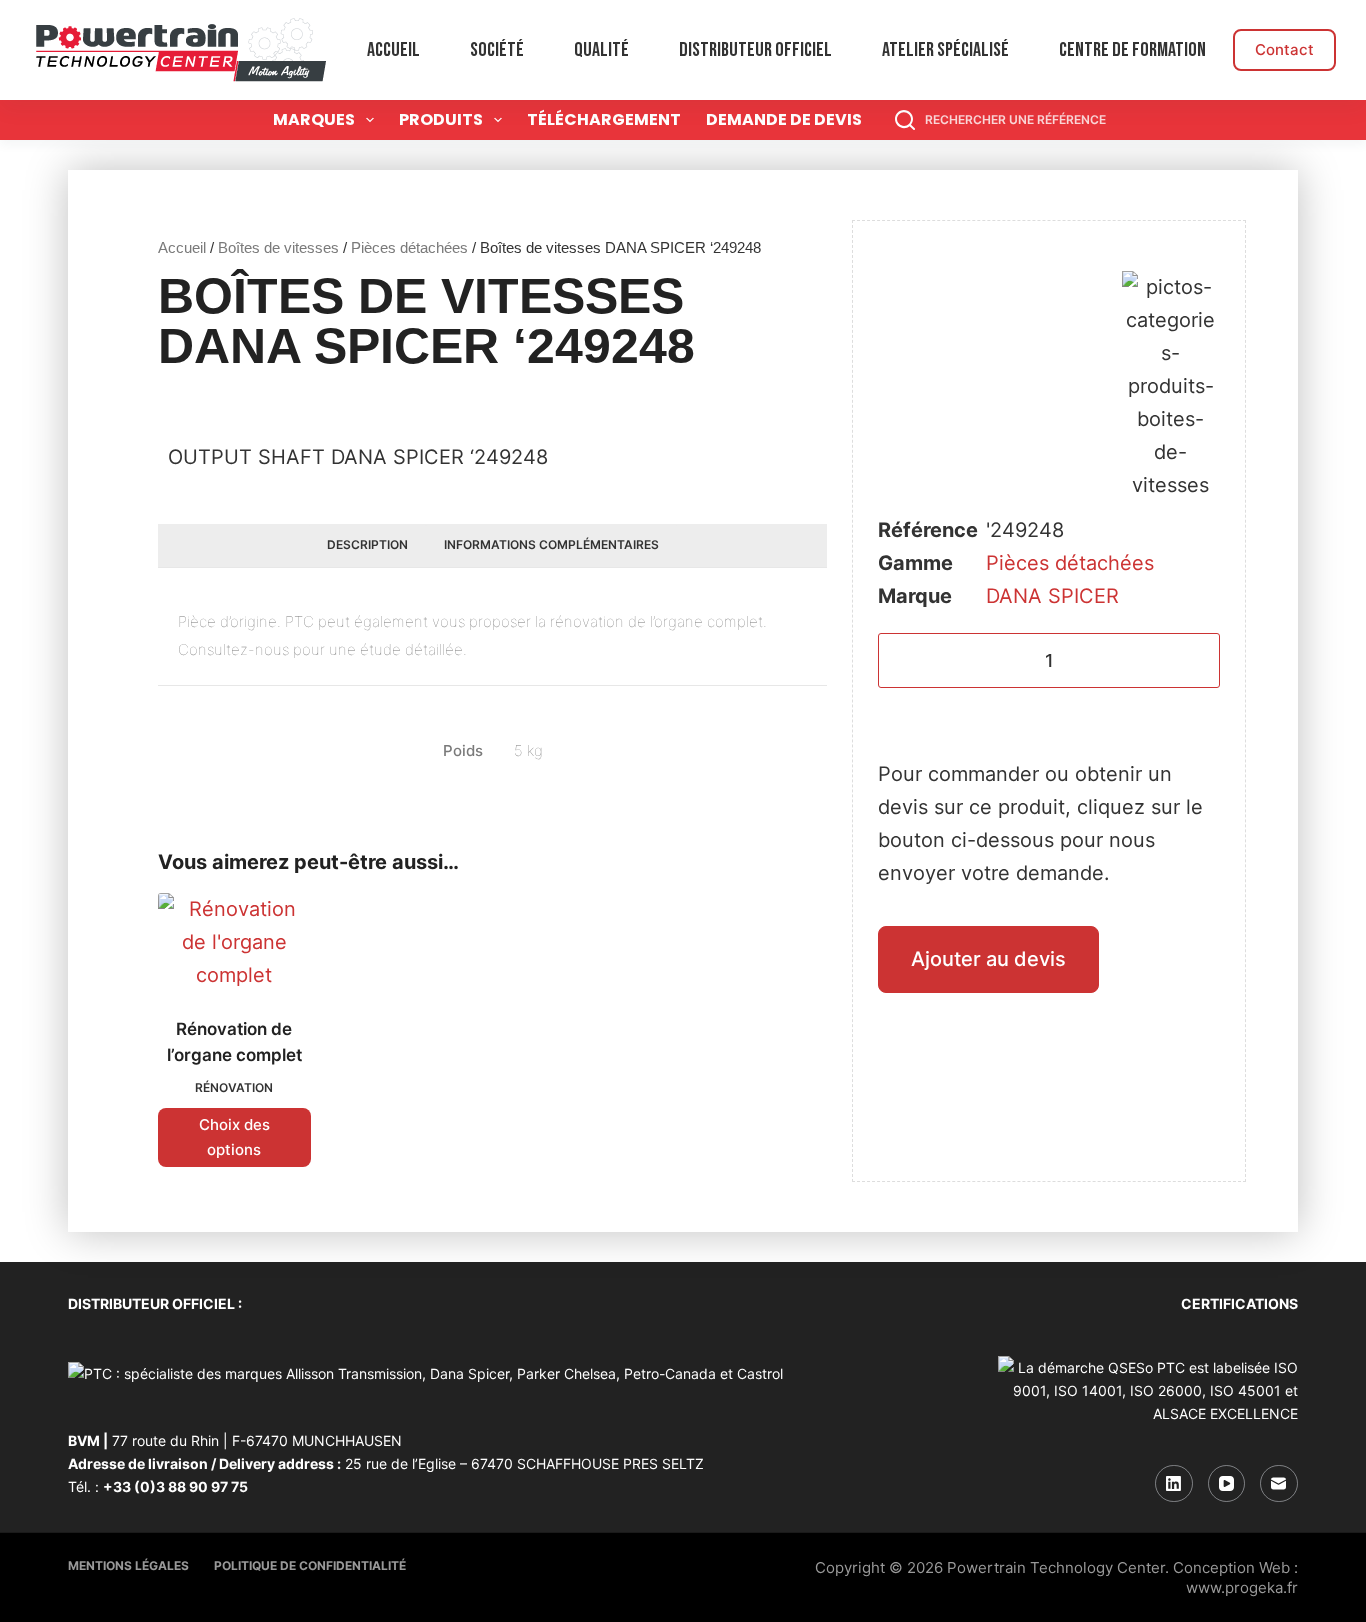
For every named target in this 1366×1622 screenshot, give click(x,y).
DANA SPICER (1052, 596)
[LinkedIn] (1174, 1484)
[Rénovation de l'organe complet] (234, 942)
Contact (1284, 49)
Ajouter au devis (988, 959)
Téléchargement (604, 119)
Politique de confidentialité (310, 1565)
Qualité (601, 50)
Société (497, 50)
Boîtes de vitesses (278, 247)
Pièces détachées (409, 247)
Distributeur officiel (755, 50)
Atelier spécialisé (945, 50)
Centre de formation (1132, 50)
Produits (441, 119)
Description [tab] (367, 544)
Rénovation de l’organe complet (234, 1042)
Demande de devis (784, 119)
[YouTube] (1227, 1484)
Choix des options (234, 1137)
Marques (314, 119)
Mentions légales (128, 1565)
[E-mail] (1279, 1484)
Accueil (393, 50)
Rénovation (234, 1087)
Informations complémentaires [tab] (551, 544)
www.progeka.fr (1242, 1587)
